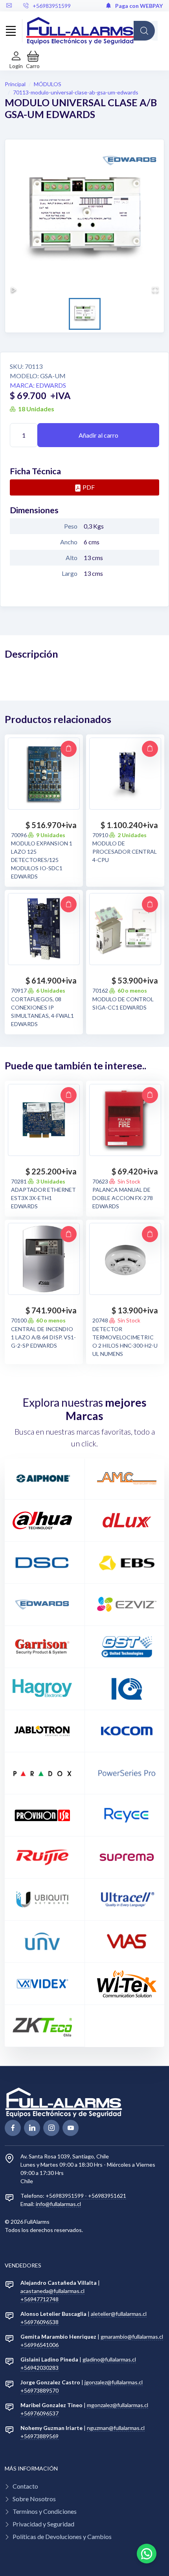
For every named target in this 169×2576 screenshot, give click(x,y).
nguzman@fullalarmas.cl (116, 2428)
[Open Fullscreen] (155, 290)
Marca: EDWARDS (38, 385)
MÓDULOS (48, 84)
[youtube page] (71, 2128)
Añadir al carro (98, 435)
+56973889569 (39, 2436)
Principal (15, 84)
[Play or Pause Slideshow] (14, 290)
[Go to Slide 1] (85, 314)
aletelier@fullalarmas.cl (119, 2314)
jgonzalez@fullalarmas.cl (114, 2382)
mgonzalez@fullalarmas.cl (118, 2405)
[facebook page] (13, 2128)
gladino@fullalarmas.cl (109, 2359)
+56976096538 (39, 2322)
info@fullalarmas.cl (58, 2204)
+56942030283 (39, 2368)
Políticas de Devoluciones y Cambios (62, 2536)
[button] (33, 60)
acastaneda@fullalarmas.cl (52, 2291)
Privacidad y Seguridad (43, 2524)
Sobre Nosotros (34, 2499)
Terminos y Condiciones (45, 2511)
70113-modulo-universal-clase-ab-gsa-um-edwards (76, 92)
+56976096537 (39, 2413)
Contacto (25, 2486)
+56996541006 (39, 2345)
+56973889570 (39, 2390)
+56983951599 (52, 6)
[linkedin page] (32, 2128)
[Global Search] (144, 31)
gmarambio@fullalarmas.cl (132, 2337)
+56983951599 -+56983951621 (86, 2196)
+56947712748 (39, 2299)
